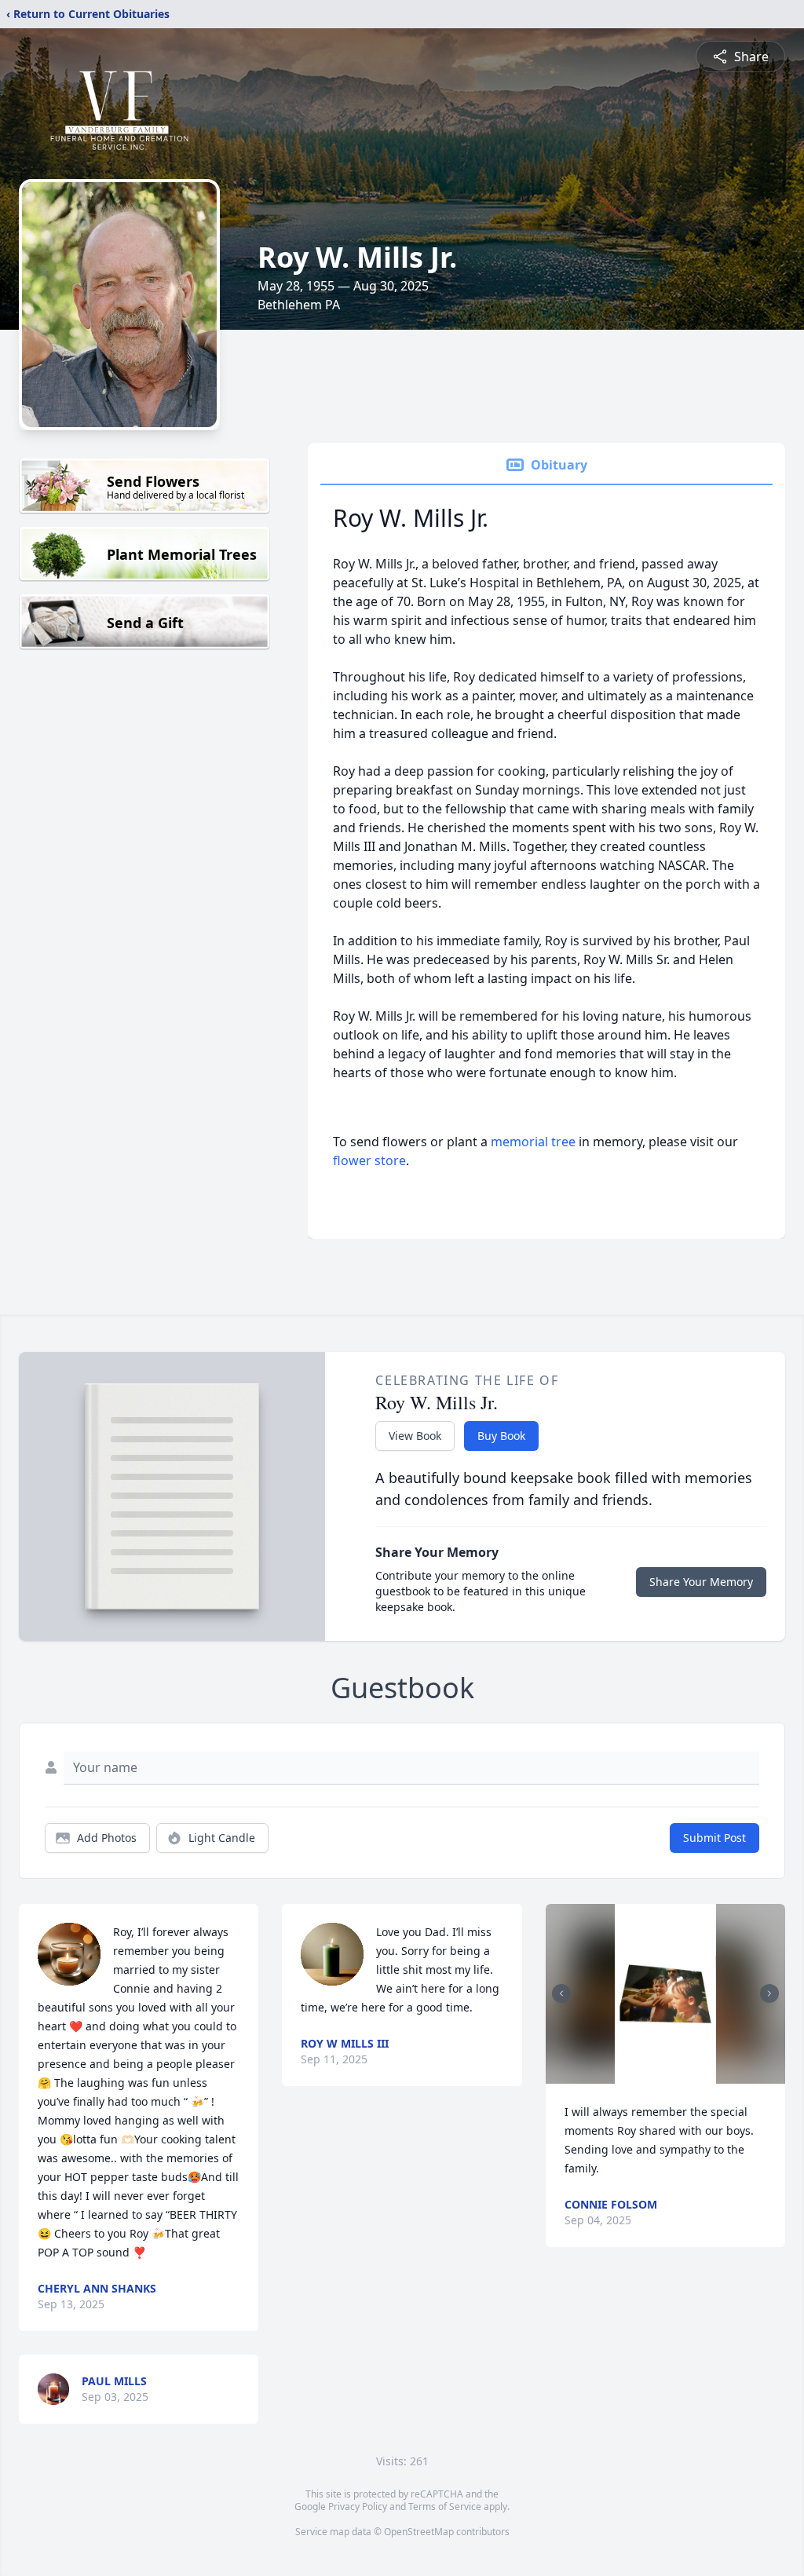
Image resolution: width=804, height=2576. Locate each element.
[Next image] (769, 1993)
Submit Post (714, 1838)
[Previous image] (561, 1993)
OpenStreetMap (419, 2532)
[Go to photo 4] (679, 2074)
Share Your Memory (701, 1582)
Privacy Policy (358, 2507)
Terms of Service (445, 2507)
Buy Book (501, 1436)
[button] (665, 1994)
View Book (415, 1436)
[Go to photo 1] (651, 2074)
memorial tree (533, 1142)
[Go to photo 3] (670, 2074)
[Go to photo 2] (660, 2074)
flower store (369, 1160)
